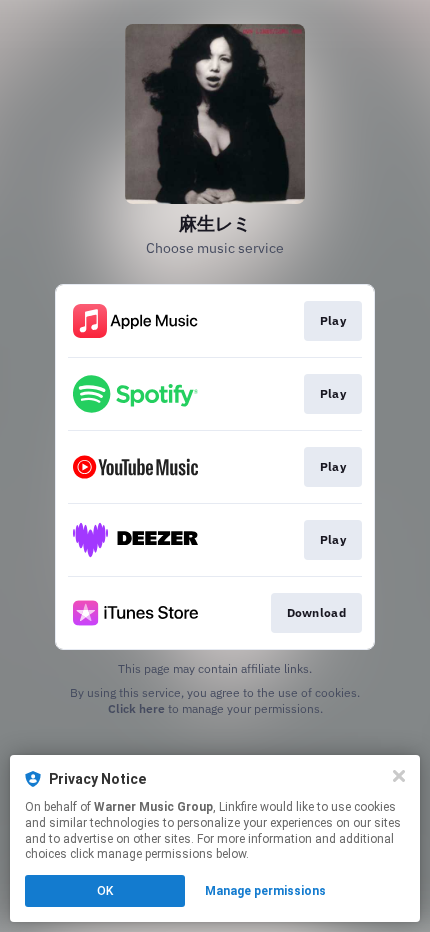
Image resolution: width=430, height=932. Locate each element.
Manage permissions (265, 891)
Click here (136, 708)
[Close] (399, 776)
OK (105, 891)
